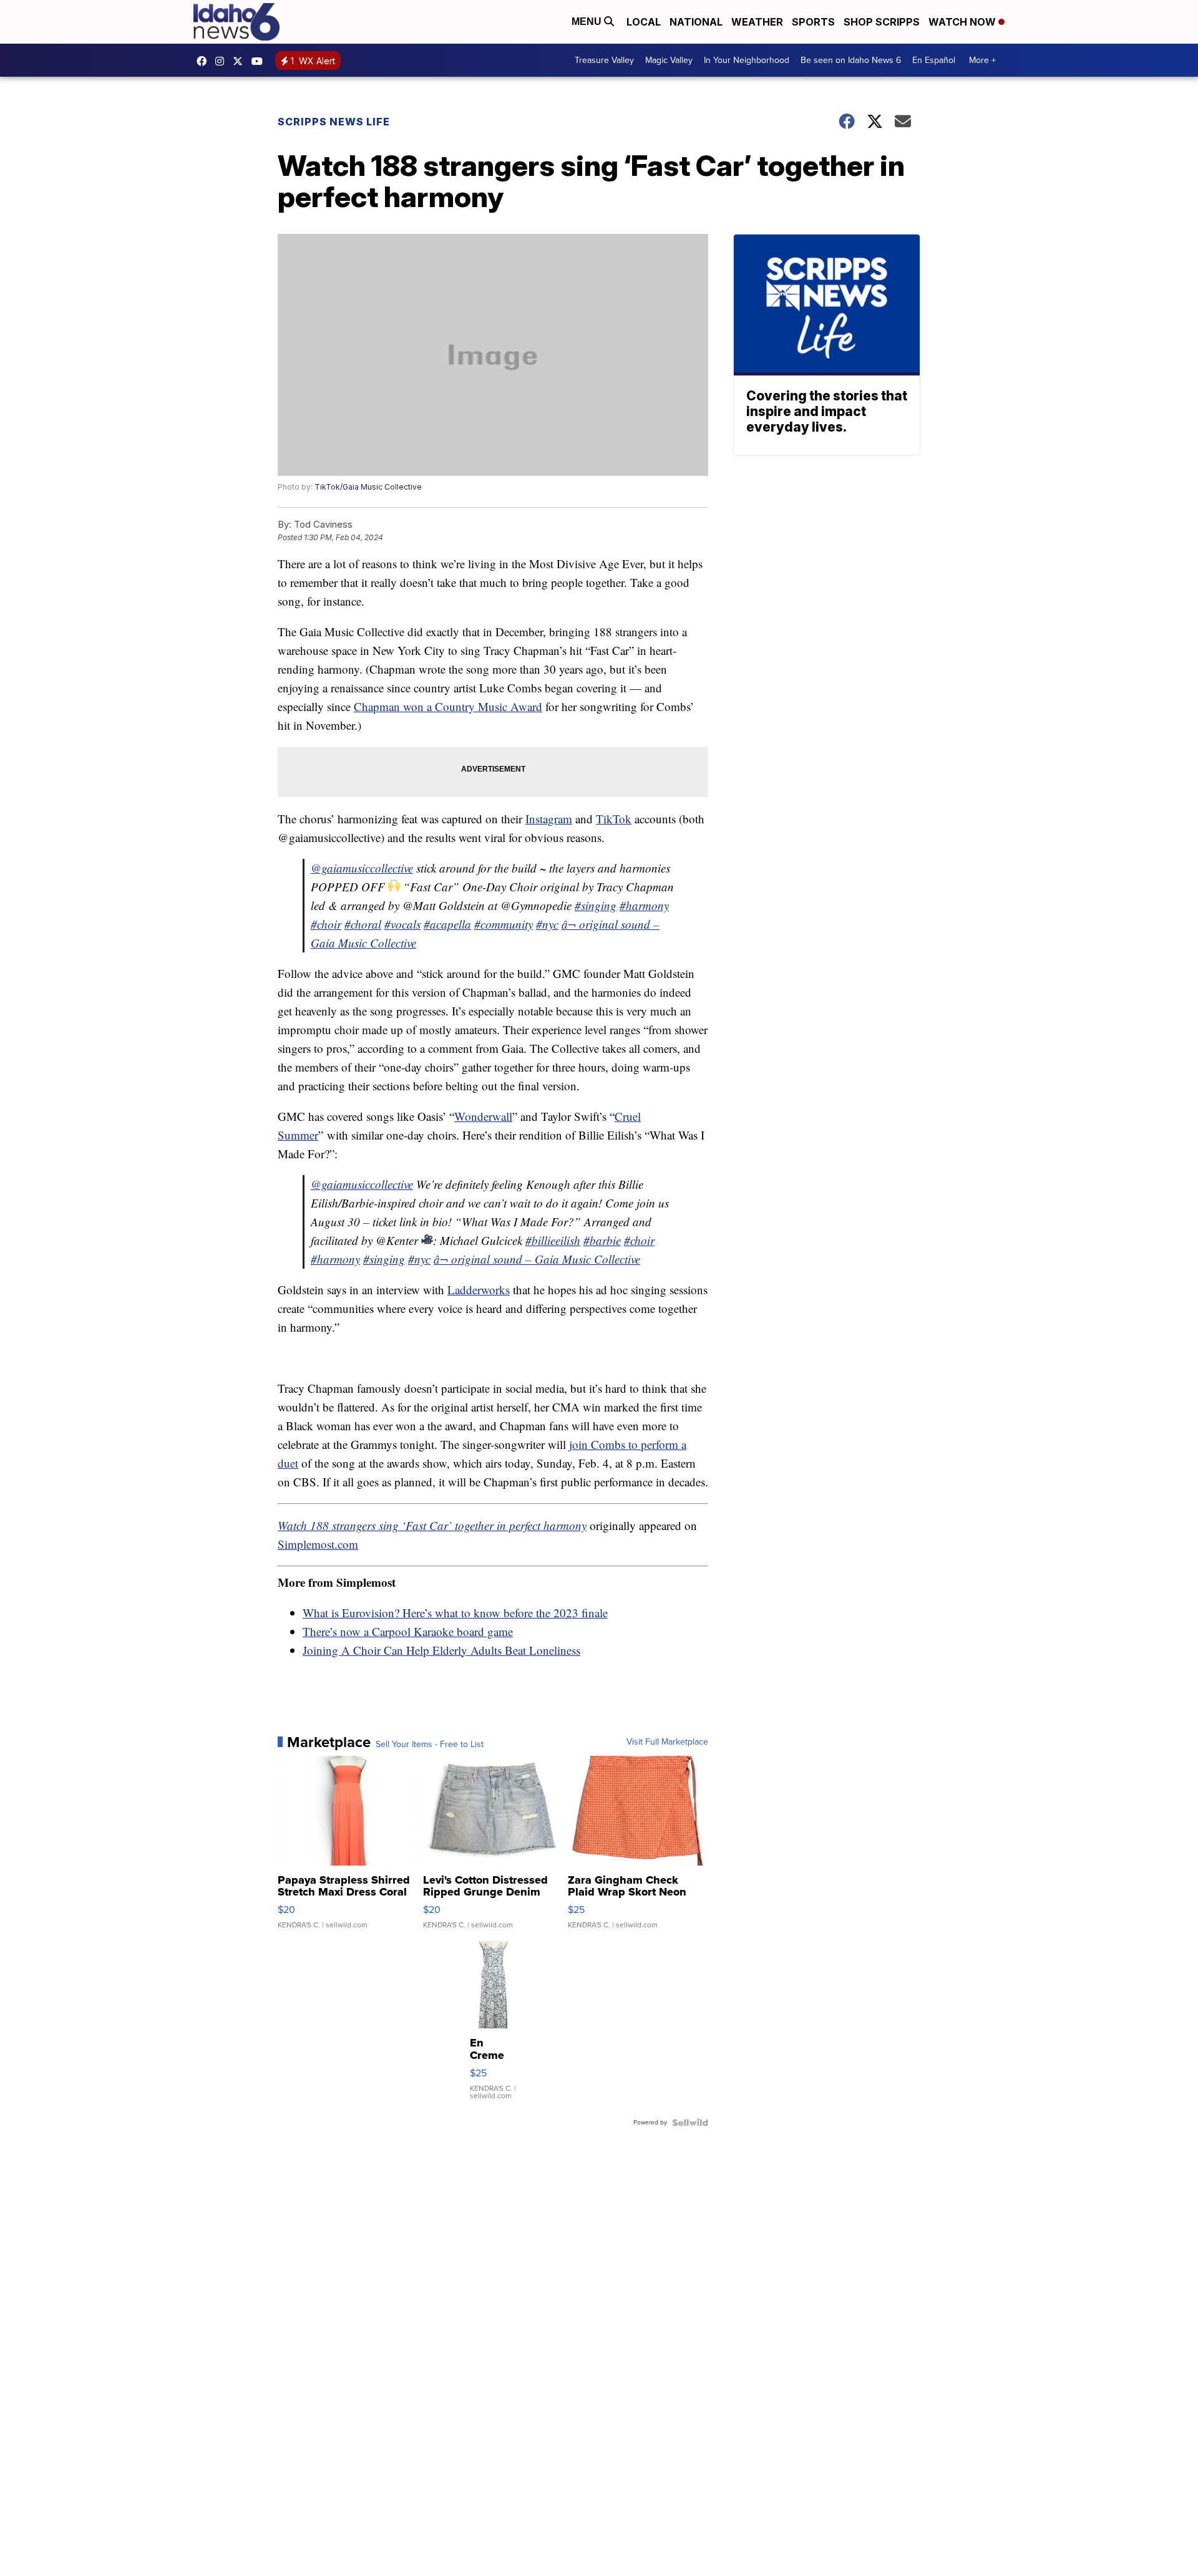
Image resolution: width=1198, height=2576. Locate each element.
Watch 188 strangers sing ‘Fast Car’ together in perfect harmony (432, 1525)
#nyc (547, 924)
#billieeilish (553, 1240)
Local (644, 22)
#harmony (644, 905)
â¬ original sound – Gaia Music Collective (537, 1259)
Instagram (549, 819)
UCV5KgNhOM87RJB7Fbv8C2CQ (260, 61)
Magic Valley (669, 60)
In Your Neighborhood (747, 60)
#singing (596, 905)
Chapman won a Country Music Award (448, 706)
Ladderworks (479, 1290)
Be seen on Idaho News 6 (851, 60)
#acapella (447, 924)
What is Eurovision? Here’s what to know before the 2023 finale (455, 1613)
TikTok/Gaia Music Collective (368, 487)
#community (504, 924)
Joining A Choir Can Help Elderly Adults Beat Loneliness (441, 1650)
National (696, 22)
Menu (588, 22)
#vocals (402, 924)
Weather (757, 22)
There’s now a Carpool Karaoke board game (408, 1631)
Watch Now (963, 22)
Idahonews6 (205, 61)
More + (982, 60)
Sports (813, 22)
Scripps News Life (334, 122)
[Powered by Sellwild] (690, 2123)
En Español (934, 60)
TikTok (614, 819)
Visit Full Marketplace (667, 1742)
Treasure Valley (604, 60)
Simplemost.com (318, 1544)
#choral (363, 924)
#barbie (602, 1240)
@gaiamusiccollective (362, 868)
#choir (326, 924)
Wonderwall (483, 1116)
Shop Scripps (882, 22)
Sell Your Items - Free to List (430, 1745)
